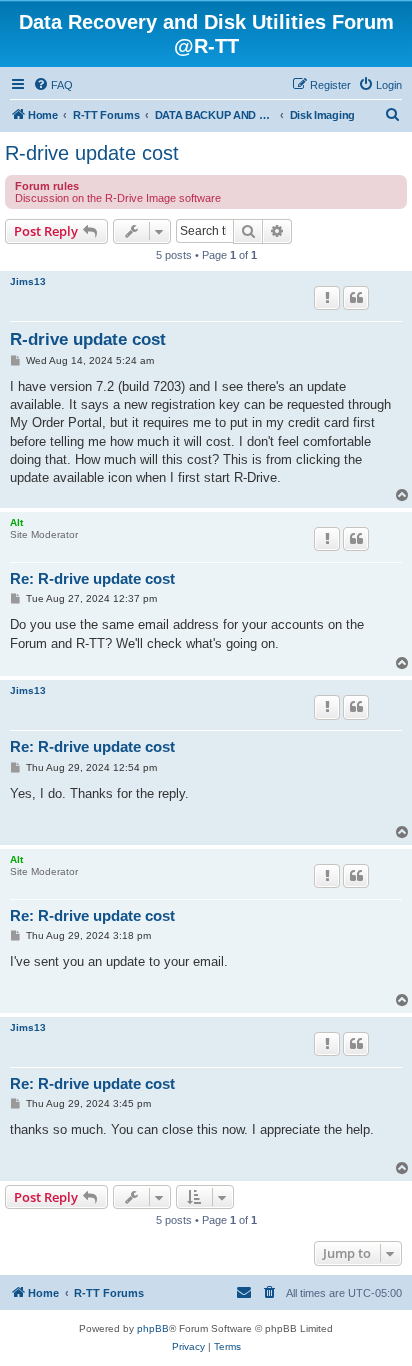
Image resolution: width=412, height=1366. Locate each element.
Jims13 (28, 281)
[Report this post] (327, 298)
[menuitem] (53, 85)
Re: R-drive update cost (92, 578)
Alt (16, 522)
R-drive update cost (92, 153)
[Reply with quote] (356, 298)
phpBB (153, 1328)
